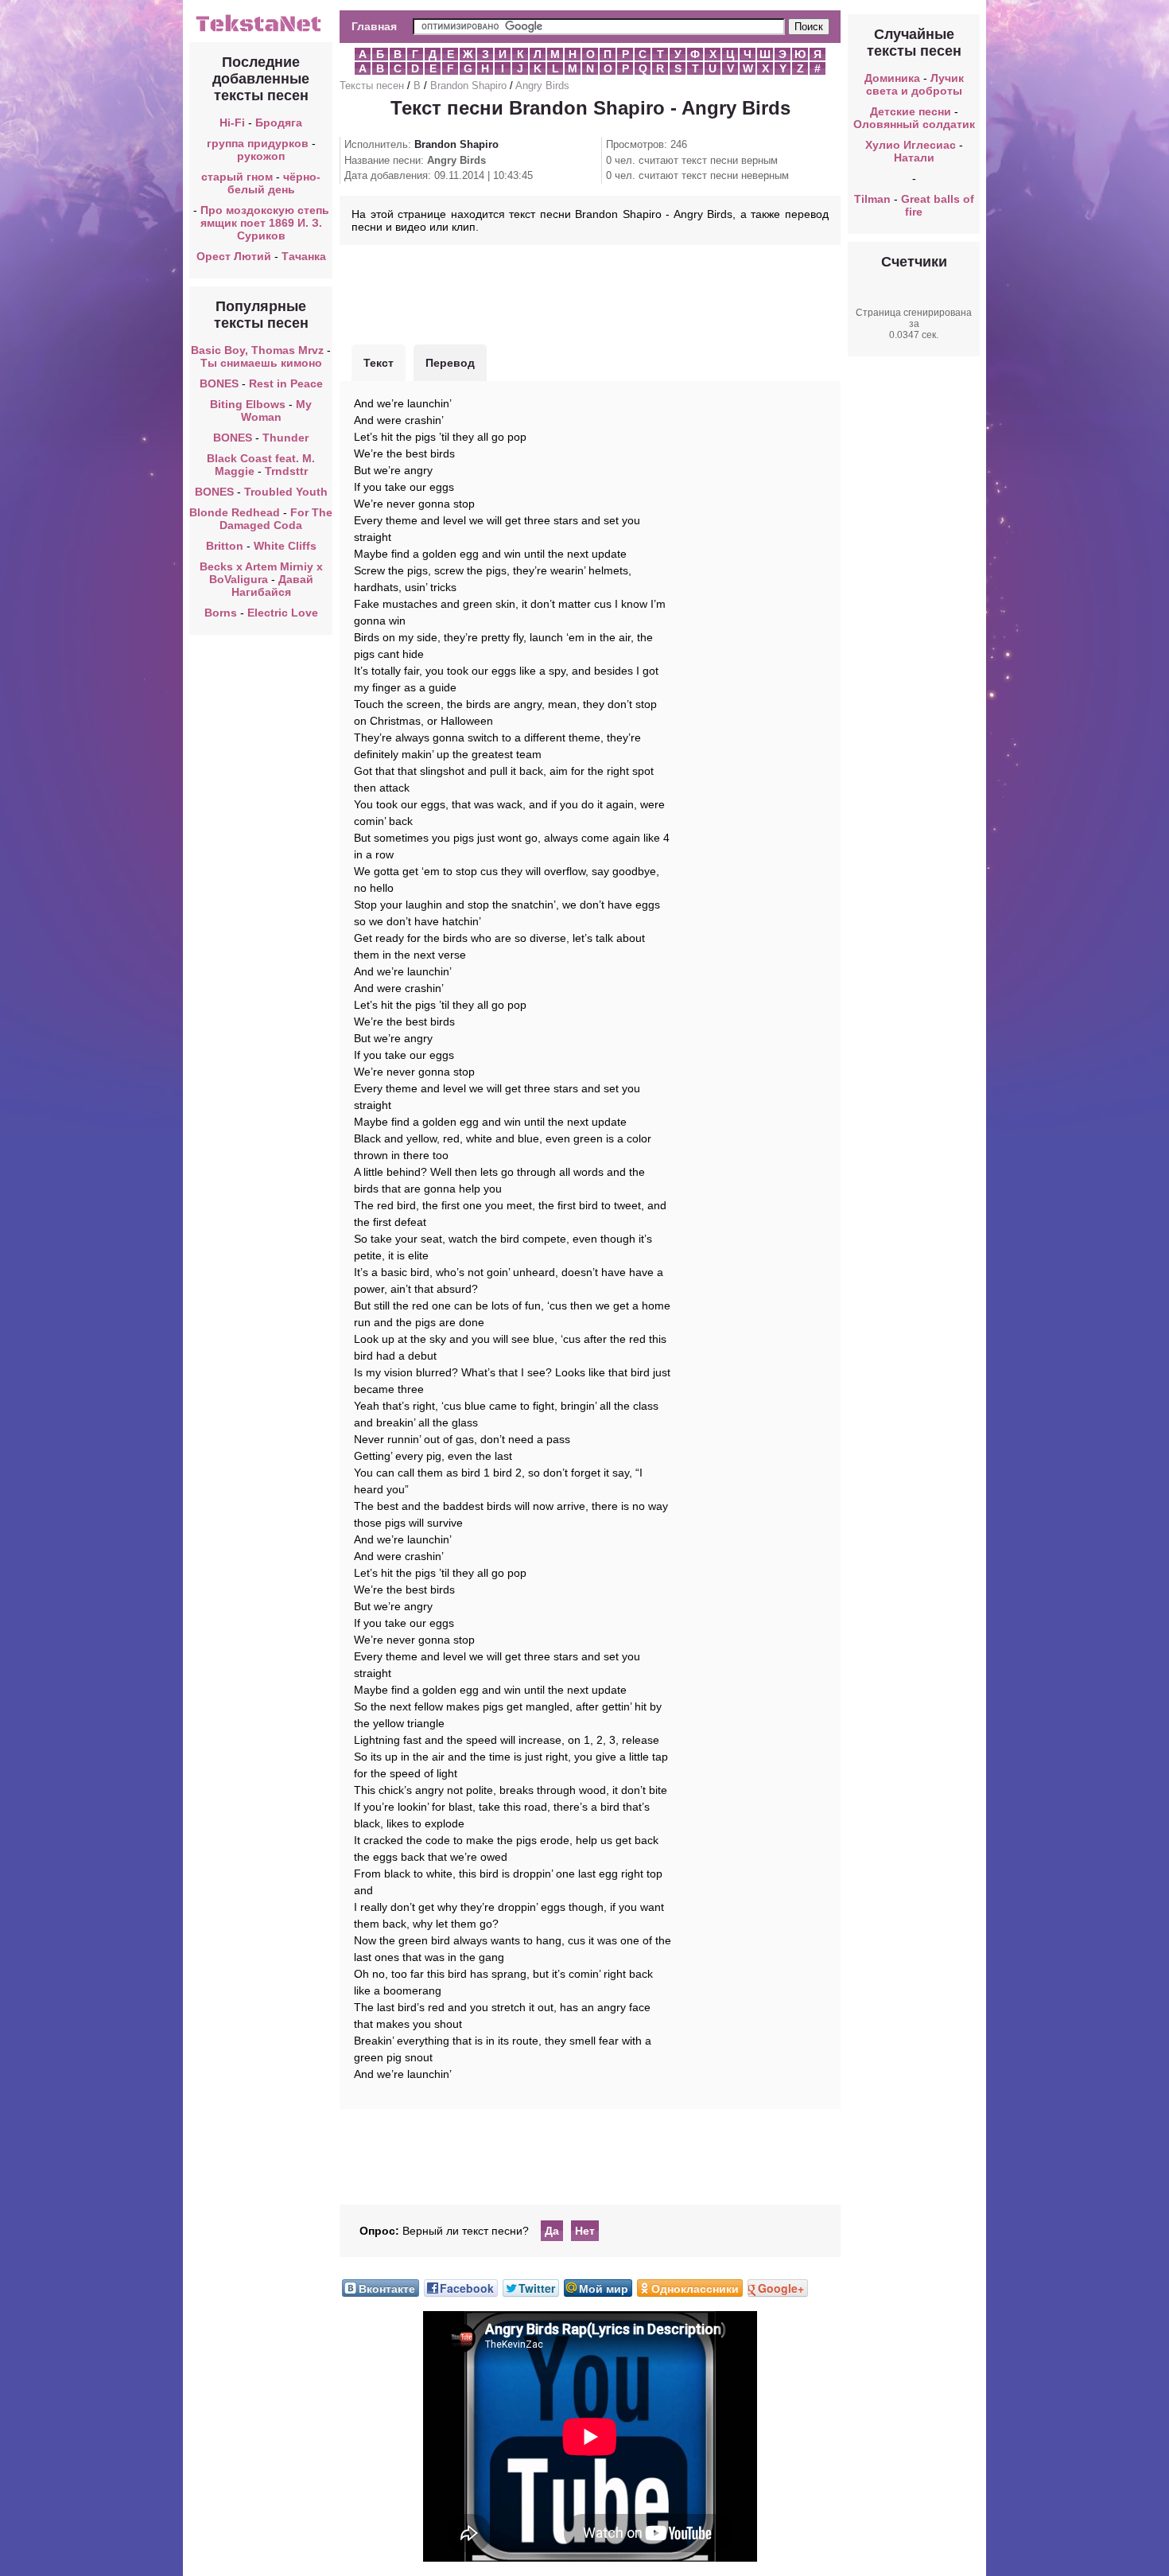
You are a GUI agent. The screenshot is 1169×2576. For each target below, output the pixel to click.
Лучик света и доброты (915, 84)
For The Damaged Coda (276, 519)
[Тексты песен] (261, 30)
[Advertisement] (590, 293)
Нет (585, 2231)
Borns (221, 613)
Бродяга (279, 123)
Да (552, 2231)
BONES (219, 383)
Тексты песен (372, 86)
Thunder (285, 438)
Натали (914, 158)
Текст (379, 363)
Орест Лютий (234, 256)
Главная (374, 26)
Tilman (872, 199)
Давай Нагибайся (272, 586)
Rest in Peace (286, 383)
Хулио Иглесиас (911, 145)
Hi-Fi (232, 123)
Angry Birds (542, 86)
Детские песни (911, 111)
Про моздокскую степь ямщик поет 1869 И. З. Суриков (265, 223)
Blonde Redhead (235, 512)
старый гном (237, 177)
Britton (225, 546)
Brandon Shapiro (468, 86)
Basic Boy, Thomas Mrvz (257, 350)
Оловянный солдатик (914, 124)
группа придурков (258, 143)
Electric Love (283, 613)
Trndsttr (286, 471)
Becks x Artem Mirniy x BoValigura (261, 573)
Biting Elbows (248, 404)
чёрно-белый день (274, 183)
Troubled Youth (286, 492)
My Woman (277, 411)
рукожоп (261, 156)
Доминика (892, 78)
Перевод (450, 363)
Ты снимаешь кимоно (261, 363)
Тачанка (304, 256)
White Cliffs (285, 546)
